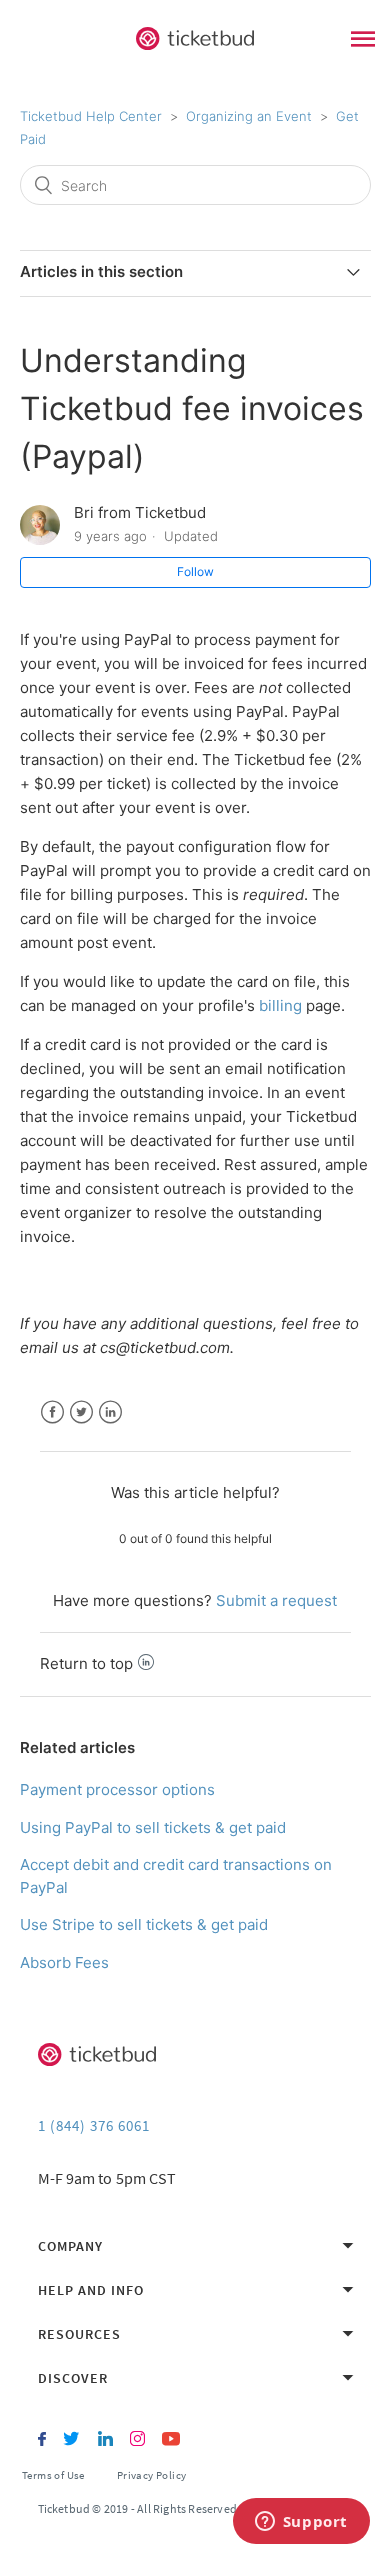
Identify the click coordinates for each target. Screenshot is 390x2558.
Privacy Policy (152, 2475)
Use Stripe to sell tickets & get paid (144, 1924)
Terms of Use (53, 2475)
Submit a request (276, 1600)
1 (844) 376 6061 (94, 2125)
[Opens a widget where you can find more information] (301, 2523)
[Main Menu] (363, 41)
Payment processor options (117, 1789)
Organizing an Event (249, 116)
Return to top (86, 1663)
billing (280, 1005)
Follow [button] (195, 571)
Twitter (81, 1412)
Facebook (52, 1412)
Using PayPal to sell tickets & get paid (153, 1827)
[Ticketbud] (195, 39)
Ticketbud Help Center (91, 116)
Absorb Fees (64, 1962)
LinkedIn (110, 1412)
